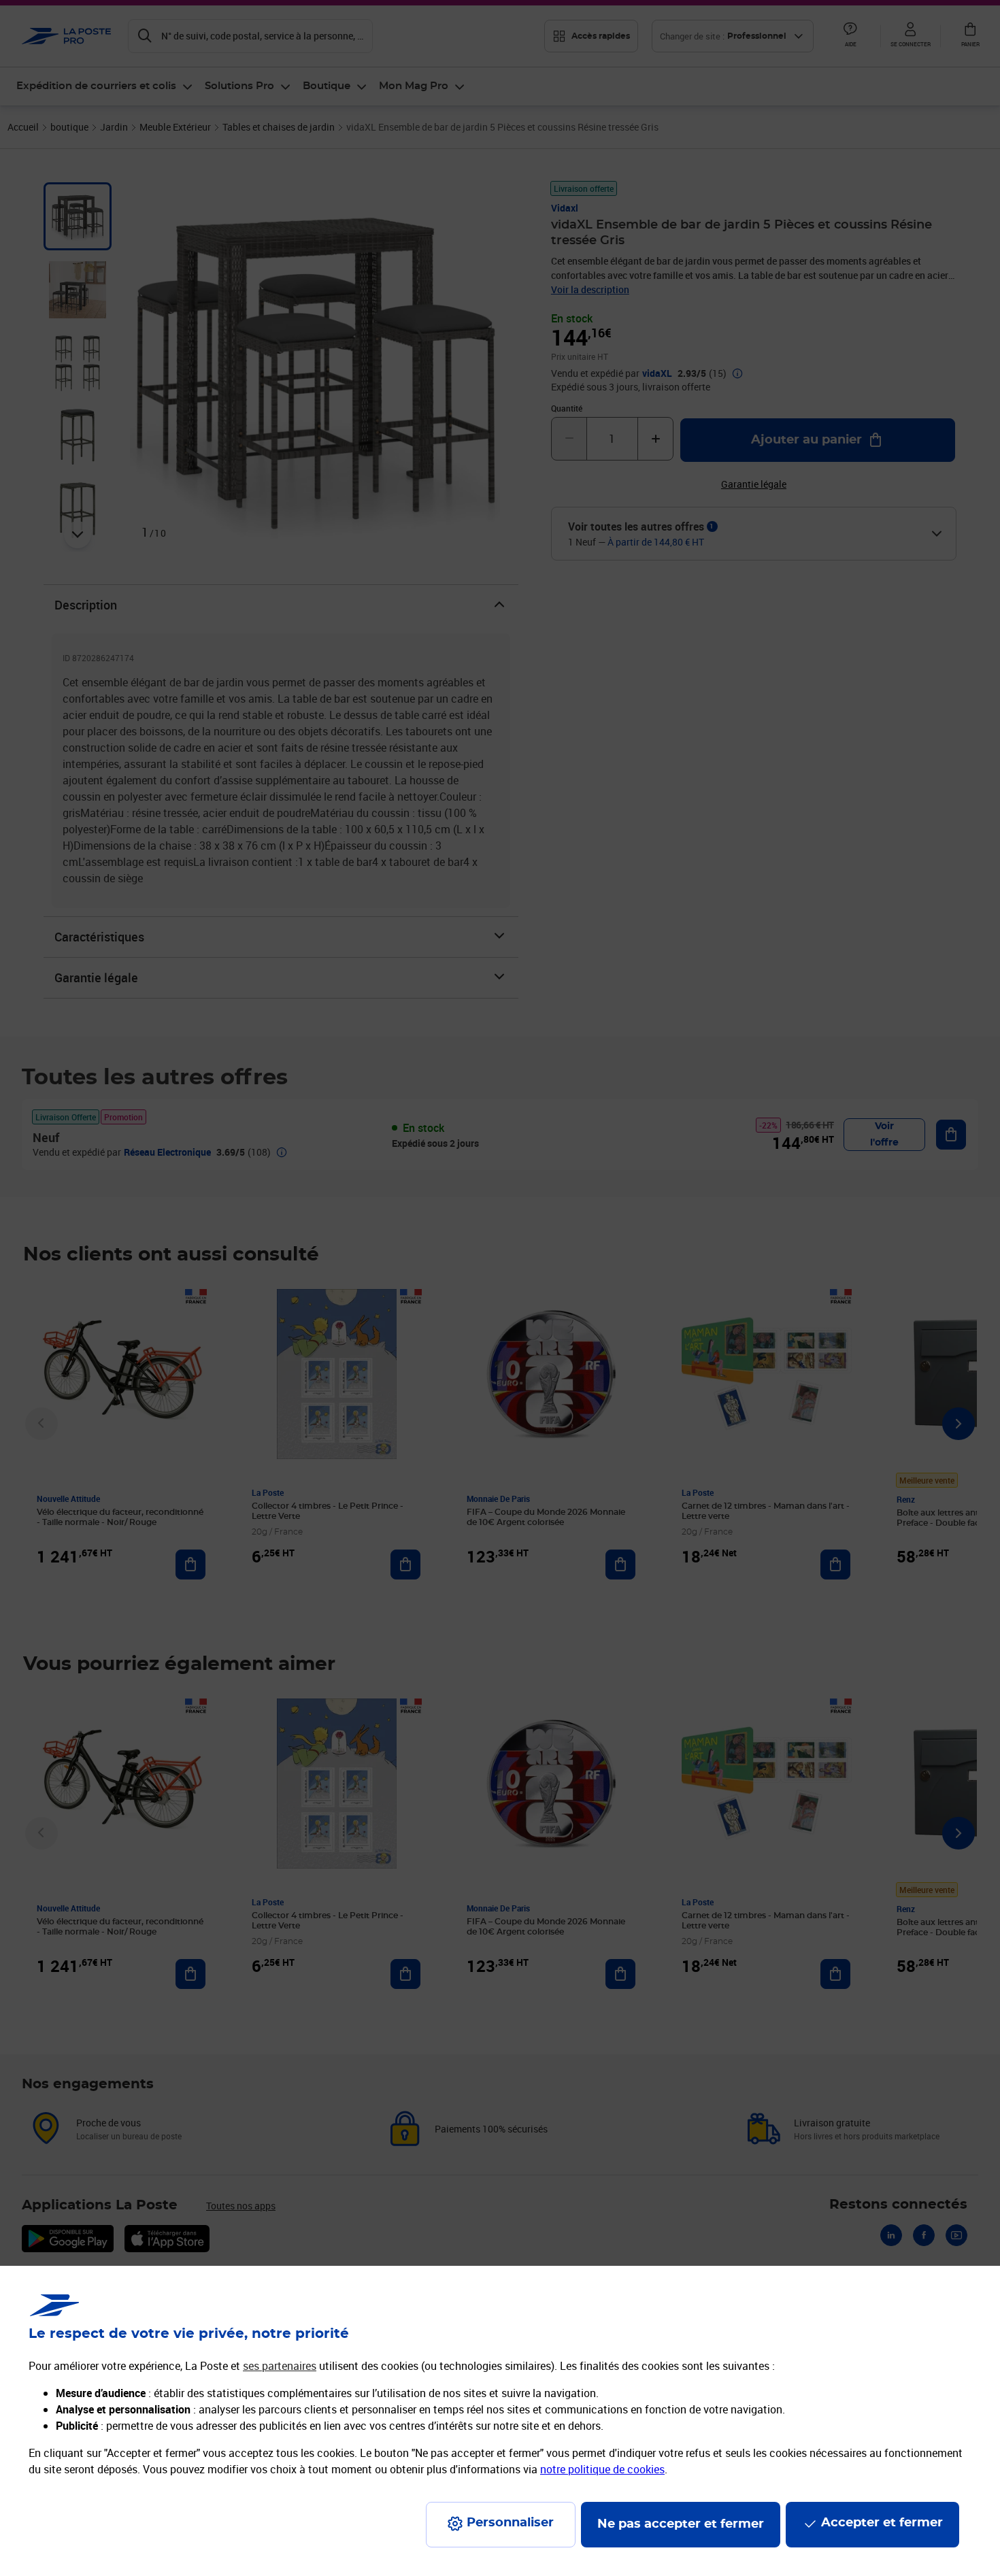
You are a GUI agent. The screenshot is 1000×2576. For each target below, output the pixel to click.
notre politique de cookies (602, 2469)
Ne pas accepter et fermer (681, 2524)
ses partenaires (280, 2366)
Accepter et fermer (882, 2523)
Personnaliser (510, 2523)
